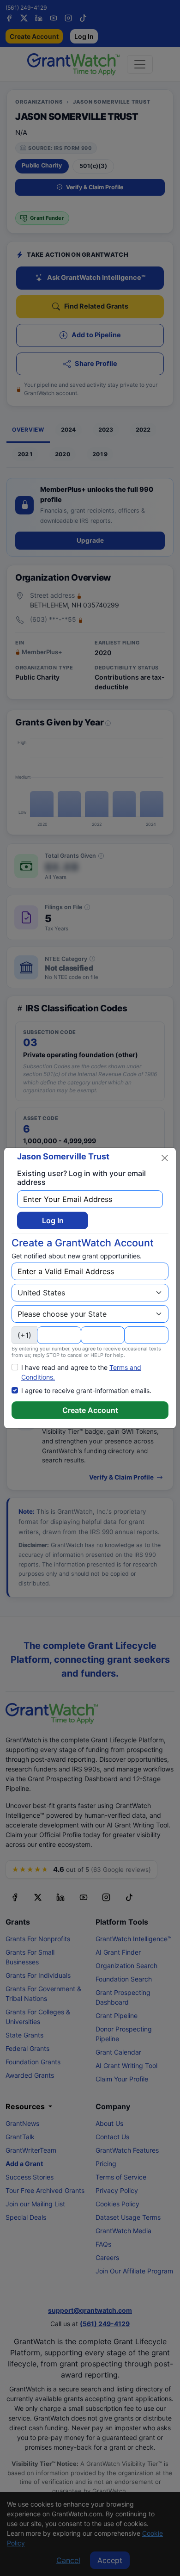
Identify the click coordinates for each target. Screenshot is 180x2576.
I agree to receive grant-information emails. (86, 1390)
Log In (53, 1220)
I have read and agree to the (81, 1372)
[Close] (165, 1158)
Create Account (90, 1410)
